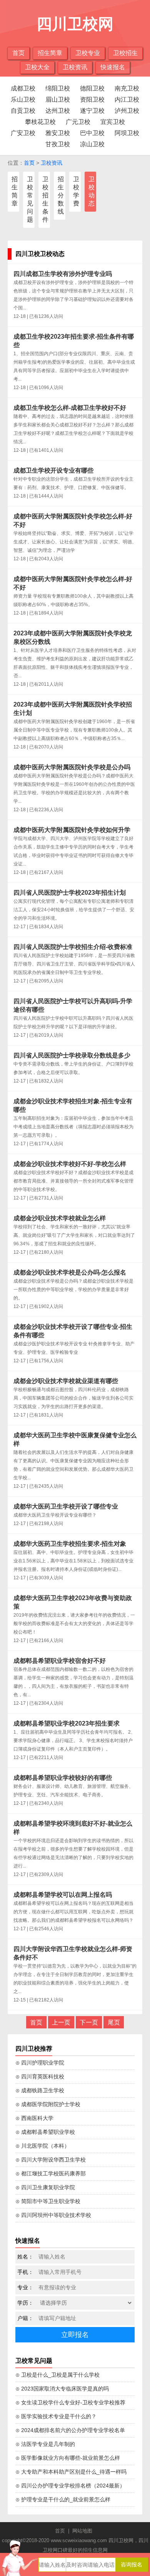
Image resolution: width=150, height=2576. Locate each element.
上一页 (61, 2022)
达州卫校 (58, 111)
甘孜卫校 (58, 144)
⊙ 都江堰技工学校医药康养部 (51, 2173)
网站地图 (82, 2531)
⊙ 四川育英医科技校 (40, 2077)
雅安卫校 (58, 133)
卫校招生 (125, 53)
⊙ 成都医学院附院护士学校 (48, 2104)
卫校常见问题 (30, 199)
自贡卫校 (23, 111)
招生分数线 (61, 195)
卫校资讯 (75, 67)
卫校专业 (88, 53)
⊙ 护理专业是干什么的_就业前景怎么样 (63, 2499)
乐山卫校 (23, 99)
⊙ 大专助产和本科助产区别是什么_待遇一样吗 (71, 2472)
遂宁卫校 (92, 111)
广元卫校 (78, 122)
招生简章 (50, 53)
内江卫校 (127, 99)
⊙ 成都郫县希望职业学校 (45, 2132)
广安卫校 (23, 133)
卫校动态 (92, 191)
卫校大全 (37, 67)
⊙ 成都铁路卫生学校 (40, 2090)
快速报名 (113, 67)
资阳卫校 (92, 99)
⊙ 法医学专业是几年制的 (45, 2444)
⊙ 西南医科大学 (34, 2118)
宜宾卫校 (113, 122)
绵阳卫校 (58, 88)
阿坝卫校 (127, 133)
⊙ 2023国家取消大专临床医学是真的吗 (62, 2389)
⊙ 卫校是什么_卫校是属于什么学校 (57, 2375)
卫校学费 (76, 191)
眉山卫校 (58, 99)
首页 (18, 53)
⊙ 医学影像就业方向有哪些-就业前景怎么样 (68, 2458)
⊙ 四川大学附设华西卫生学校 (51, 2160)
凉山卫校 (92, 144)
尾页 (114, 2022)
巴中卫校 (92, 133)
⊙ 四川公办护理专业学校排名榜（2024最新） (70, 2486)
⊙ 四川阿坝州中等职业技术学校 (53, 2215)
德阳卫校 (92, 88)
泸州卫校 (127, 111)
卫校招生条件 (45, 199)
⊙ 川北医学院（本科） (42, 2146)
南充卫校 (127, 88)
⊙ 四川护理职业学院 (40, 2063)
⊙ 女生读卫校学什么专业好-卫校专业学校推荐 (70, 2402)
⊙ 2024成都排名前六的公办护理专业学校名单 (70, 2430)
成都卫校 (23, 88)
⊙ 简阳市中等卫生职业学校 (48, 2201)
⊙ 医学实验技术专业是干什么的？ (56, 2416)
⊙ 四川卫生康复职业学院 (45, 2187)
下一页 (89, 2022)
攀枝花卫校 (40, 122)
